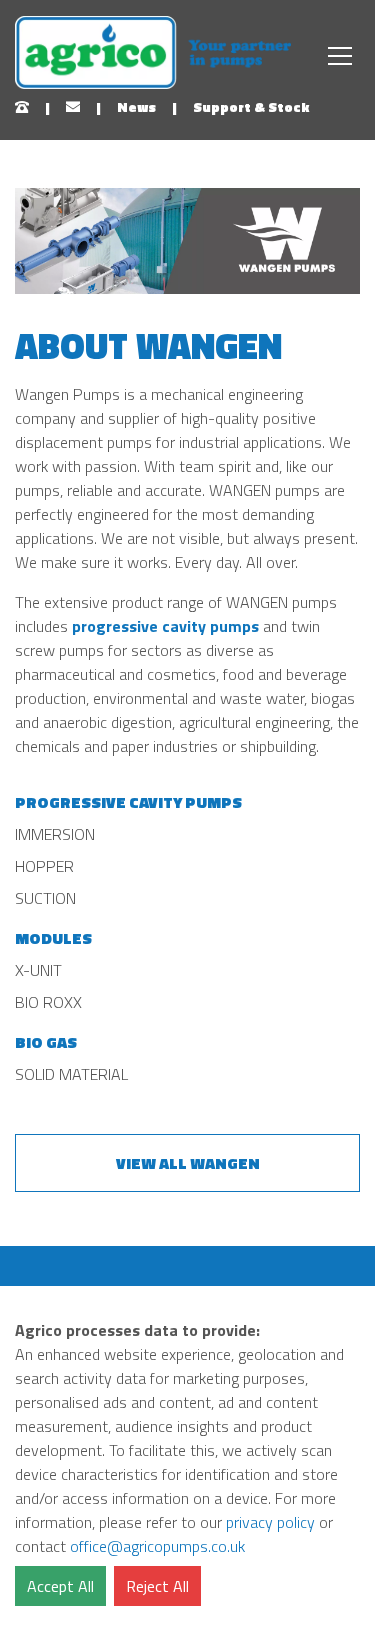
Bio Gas (46, 1042)
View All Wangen (188, 1163)
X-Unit (38, 970)
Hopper (44, 866)
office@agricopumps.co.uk (157, 1546)
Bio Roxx (48, 1002)
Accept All (60, 1586)
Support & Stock (251, 106)
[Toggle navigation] (340, 56)
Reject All (157, 1586)
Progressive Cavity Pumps (128, 802)
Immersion (55, 834)
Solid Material (71, 1074)
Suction (45, 898)
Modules (53, 938)
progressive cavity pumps (165, 626)
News (136, 106)
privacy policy (270, 1522)
